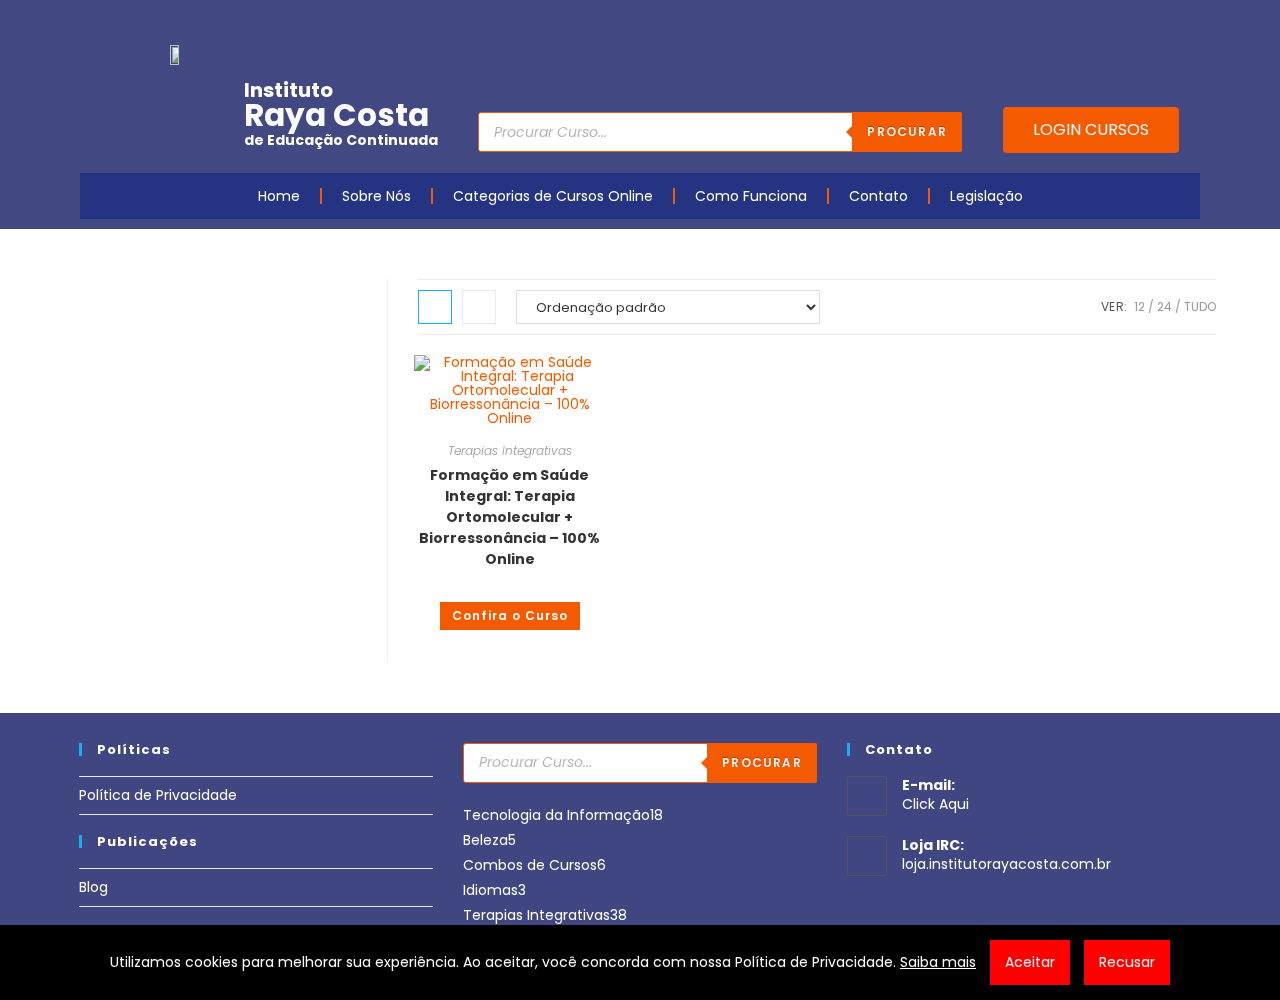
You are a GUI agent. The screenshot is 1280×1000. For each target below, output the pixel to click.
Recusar (1127, 962)
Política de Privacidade (158, 795)
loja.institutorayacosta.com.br (1006, 864)
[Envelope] (1125, 23)
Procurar (907, 131)
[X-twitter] (1187, 23)
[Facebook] (1032, 23)
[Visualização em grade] (435, 307)
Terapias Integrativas (510, 450)
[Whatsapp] (1156, 23)
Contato (878, 196)
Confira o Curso (510, 615)
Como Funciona (751, 196)
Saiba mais (938, 962)
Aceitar (1030, 962)
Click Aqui (935, 804)
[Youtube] (1063, 23)
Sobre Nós (376, 196)
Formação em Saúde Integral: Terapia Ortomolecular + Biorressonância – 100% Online (509, 517)
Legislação (986, 196)
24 (1164, 306)
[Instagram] (1094, 23)
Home (279, 196)
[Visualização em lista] (479, 307)
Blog (93, 887)
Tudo (1200, 306)
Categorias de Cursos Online (553, 196)
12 (1139, 306)
